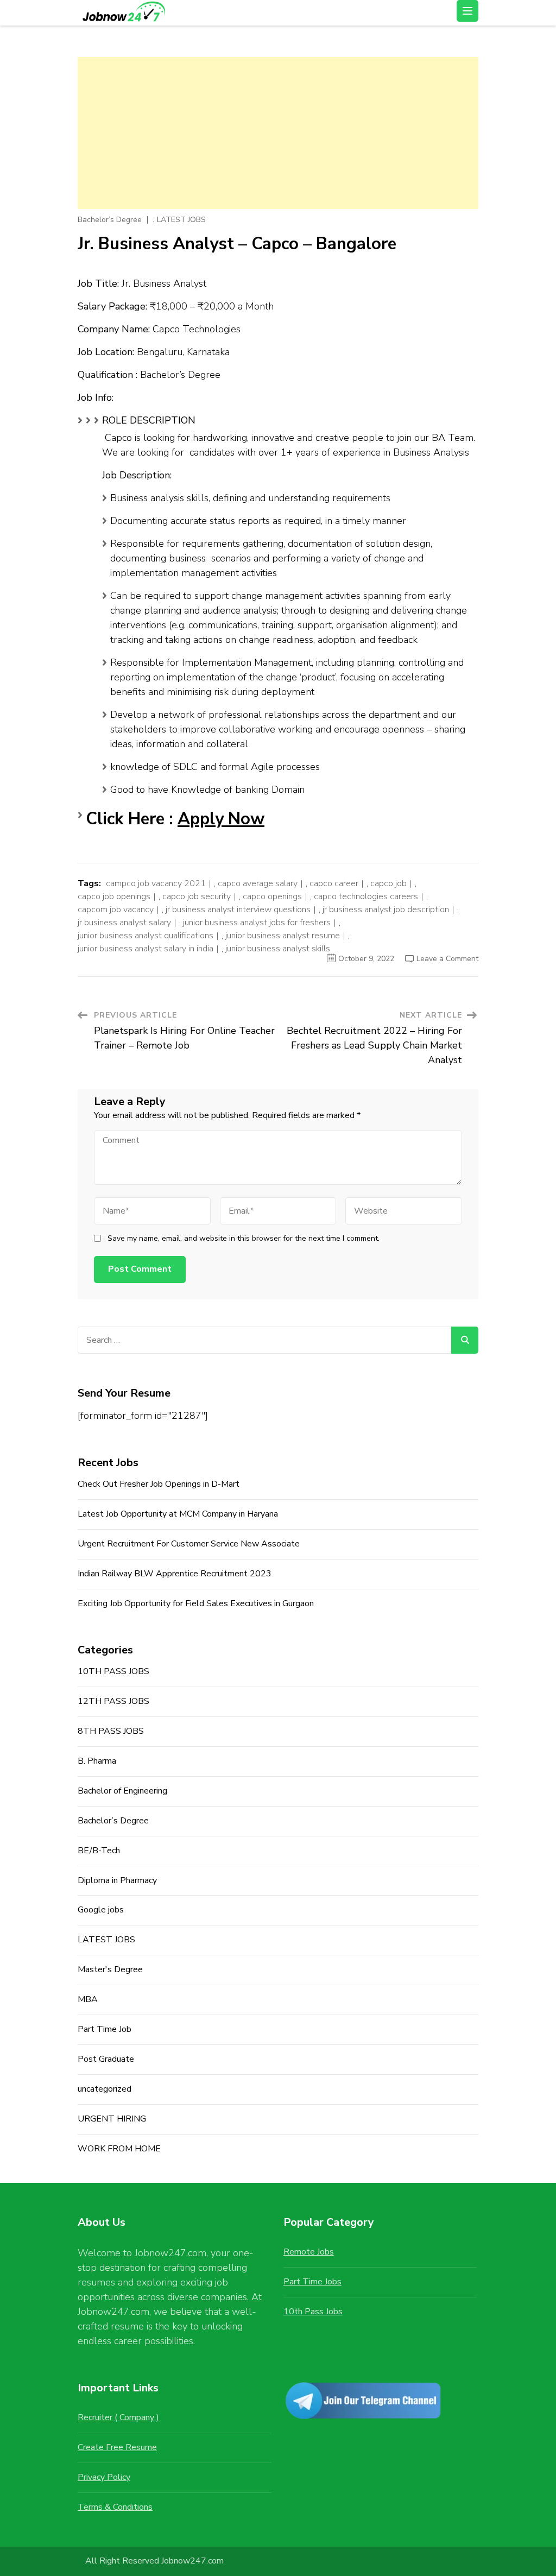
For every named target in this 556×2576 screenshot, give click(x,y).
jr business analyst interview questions (238, 910)
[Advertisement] (278, 133)
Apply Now (221, 819)
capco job (388, 883)
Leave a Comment (447, 959)
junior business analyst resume (283, 936)
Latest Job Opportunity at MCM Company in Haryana (178, 1514)
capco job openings (114, 896)
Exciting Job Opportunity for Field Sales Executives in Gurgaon (196, 1603)
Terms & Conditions (115, 2507)
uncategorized (105, 2089)
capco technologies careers (366, 896)
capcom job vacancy (116, 910)
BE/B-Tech (99, 1851)
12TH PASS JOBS (113, 1701)
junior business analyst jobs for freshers (257, 923)
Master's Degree (110, 1969)
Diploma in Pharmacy (117, 1880)
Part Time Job (105, 2029)
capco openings (272, 896)
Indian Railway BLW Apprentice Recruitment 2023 (175, 1574)
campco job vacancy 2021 (156, 883)
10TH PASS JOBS (113, 1671)
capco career (334, 883)
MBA (88, 1999)
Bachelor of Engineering (122, 1791)
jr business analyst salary (124, 923)
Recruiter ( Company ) (118, 2417)
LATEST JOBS (181, 220)
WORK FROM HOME (119, 2149)
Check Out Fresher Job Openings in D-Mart (159, 1484)
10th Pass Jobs (313, 2312)
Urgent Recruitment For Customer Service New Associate (189, 1544)
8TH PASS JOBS (111, 1731)
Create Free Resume (117, 2447)
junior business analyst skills (278, 949)
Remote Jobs (309, 2252)
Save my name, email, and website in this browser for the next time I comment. (244, 1239)
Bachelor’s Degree (110, 220)
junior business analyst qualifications (146, 936)
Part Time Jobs (312, 2282)
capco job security (197, 896)
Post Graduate (106, 2059)
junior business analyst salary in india (146, 949)
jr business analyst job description (386, 910)
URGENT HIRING (112, 2119)
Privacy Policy (104, 2477)
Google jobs (101, 1910)
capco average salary (258, 883)
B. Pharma (97, 1761)
